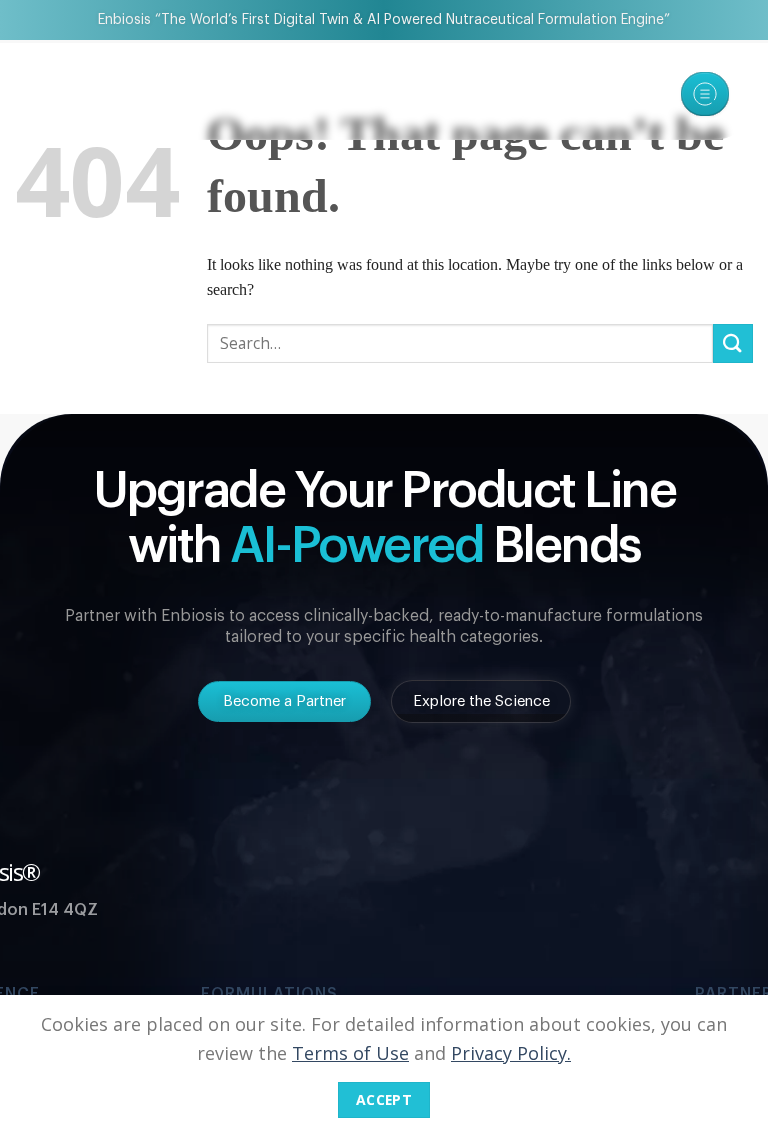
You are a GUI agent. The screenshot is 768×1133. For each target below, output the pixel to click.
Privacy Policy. (511, 1053)
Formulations (269, 993)
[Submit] (733, 343)
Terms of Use (350, 1053)
